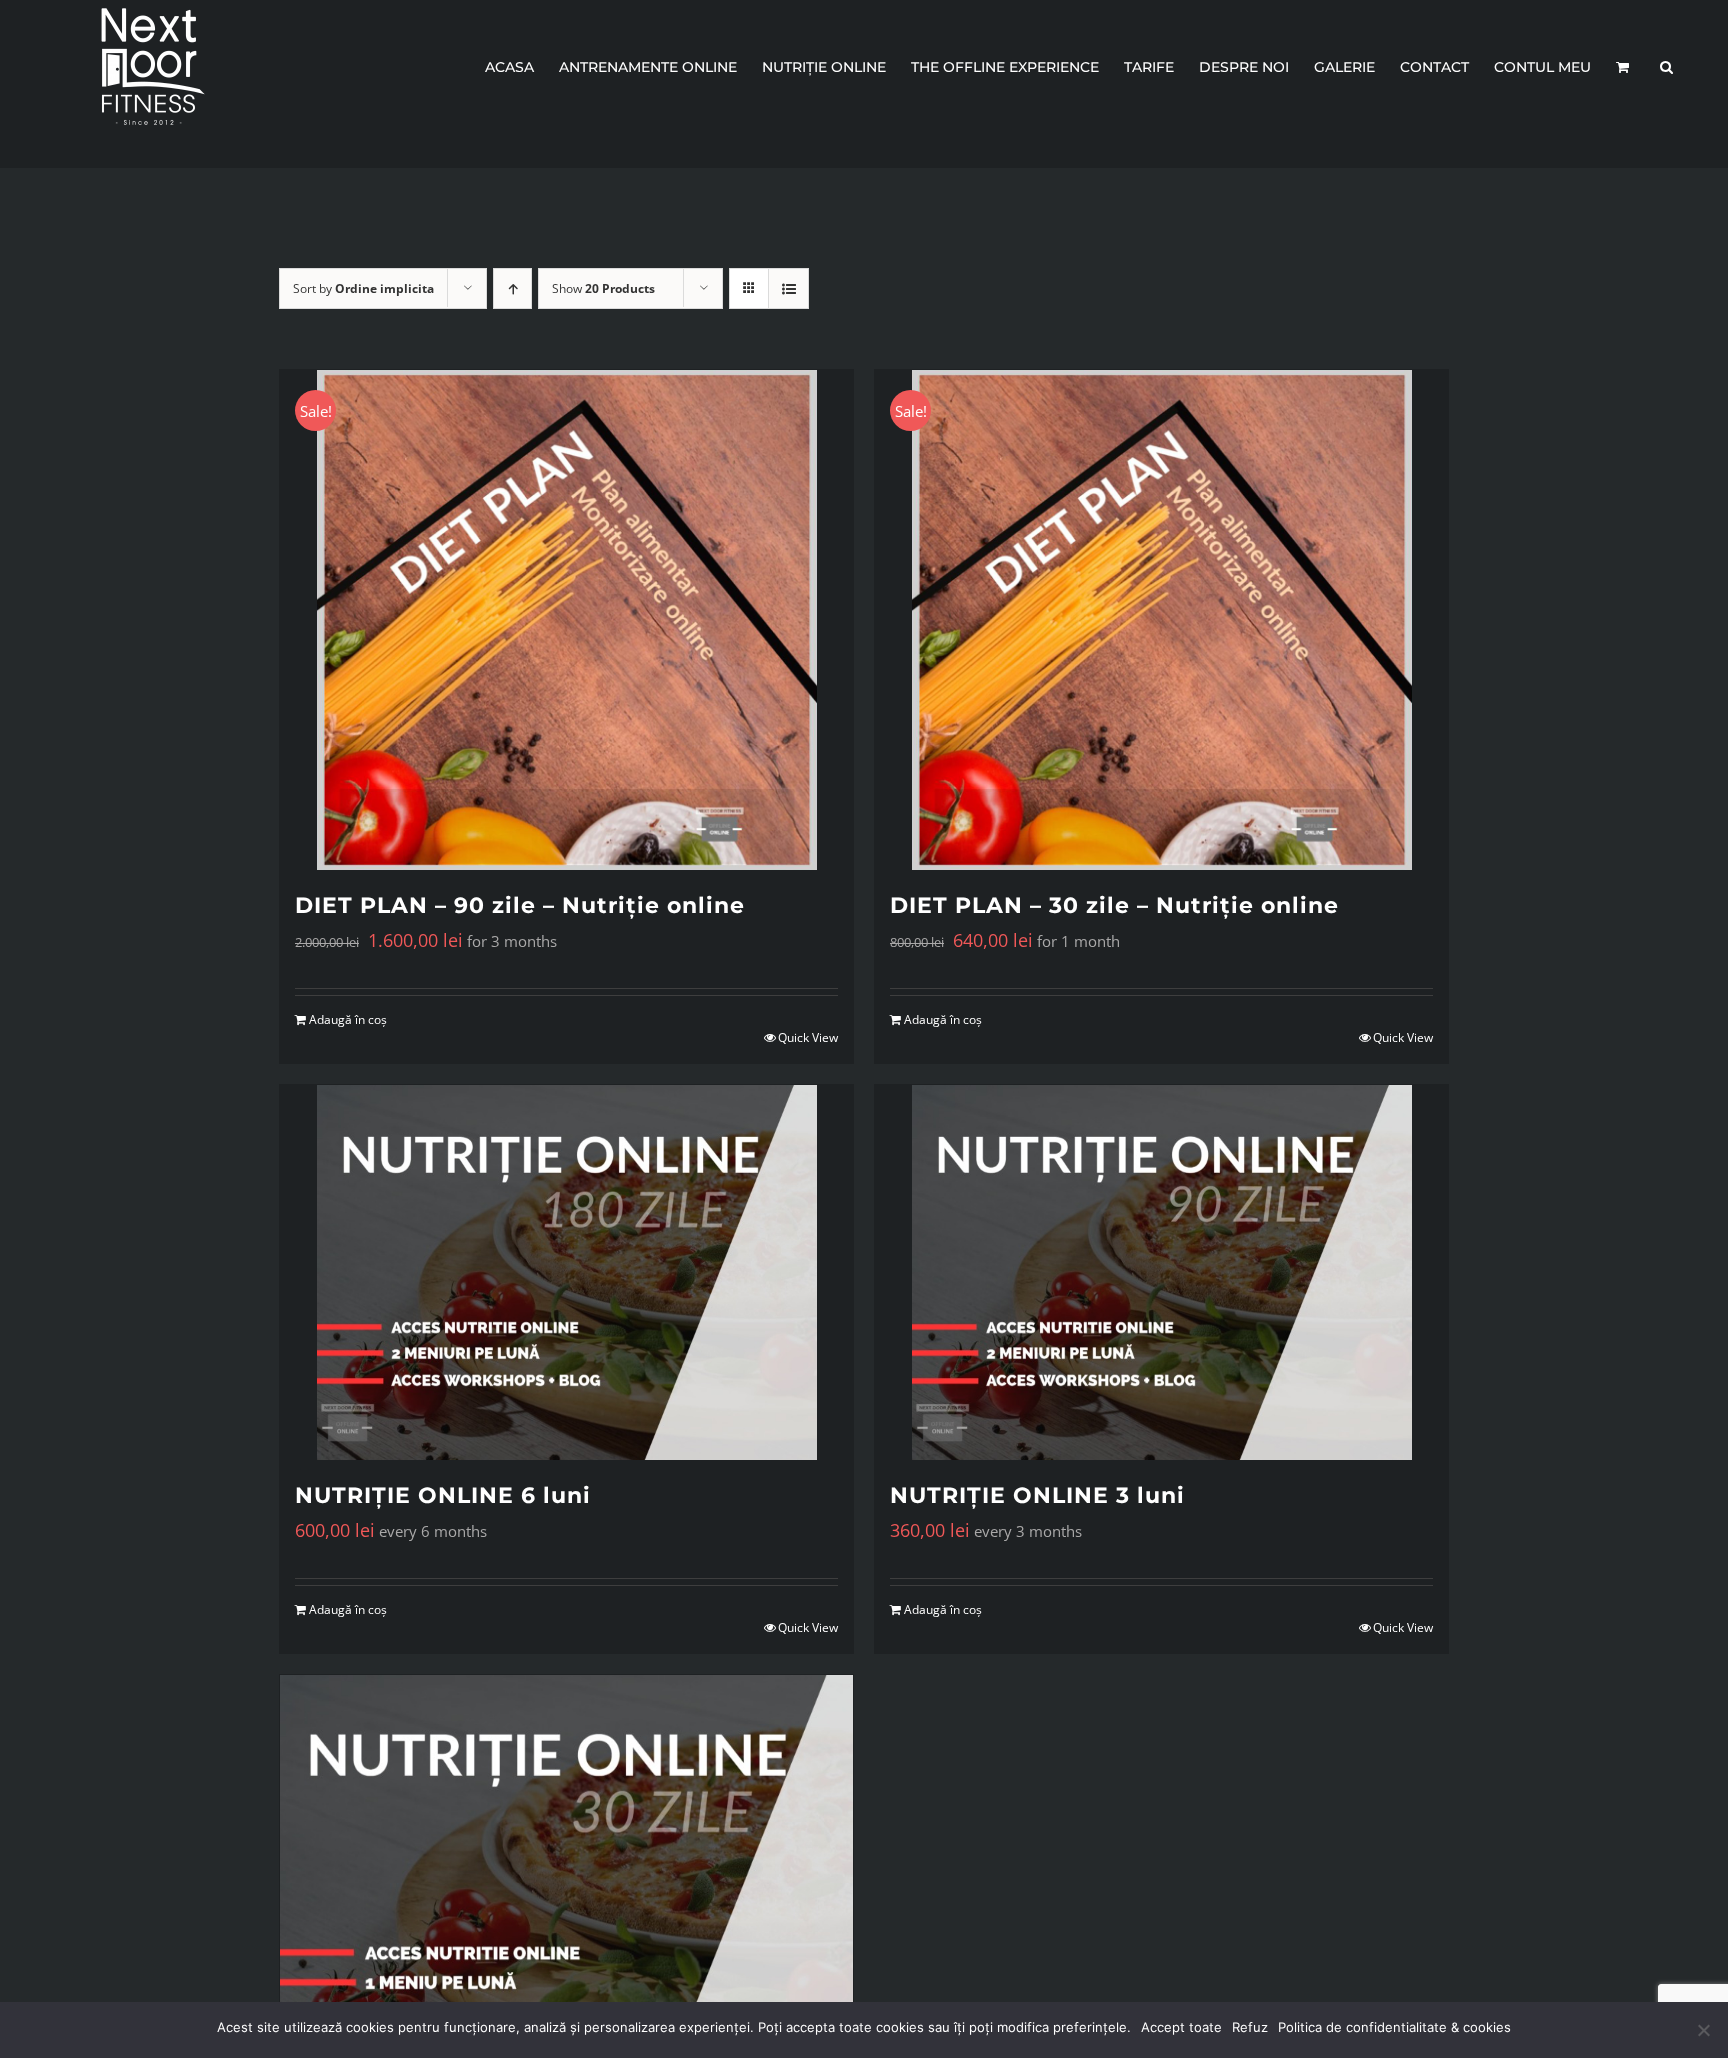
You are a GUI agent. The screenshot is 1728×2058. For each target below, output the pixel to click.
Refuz (1250, 2027)
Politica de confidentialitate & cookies (1394, 2027)
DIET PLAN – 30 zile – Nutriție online (1114, 905)
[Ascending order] (512, 288)
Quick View (808, 1037)
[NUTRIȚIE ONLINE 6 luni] (566, 1272)
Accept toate (1181, 2027)
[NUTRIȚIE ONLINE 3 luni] (1161, 1272)
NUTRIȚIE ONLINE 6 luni (443, 1495)
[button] (1666, 67)
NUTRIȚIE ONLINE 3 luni (1037, 1495)
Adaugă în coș (348, 1019)
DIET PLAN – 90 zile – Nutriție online (520, 905)
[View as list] (788, 288)
